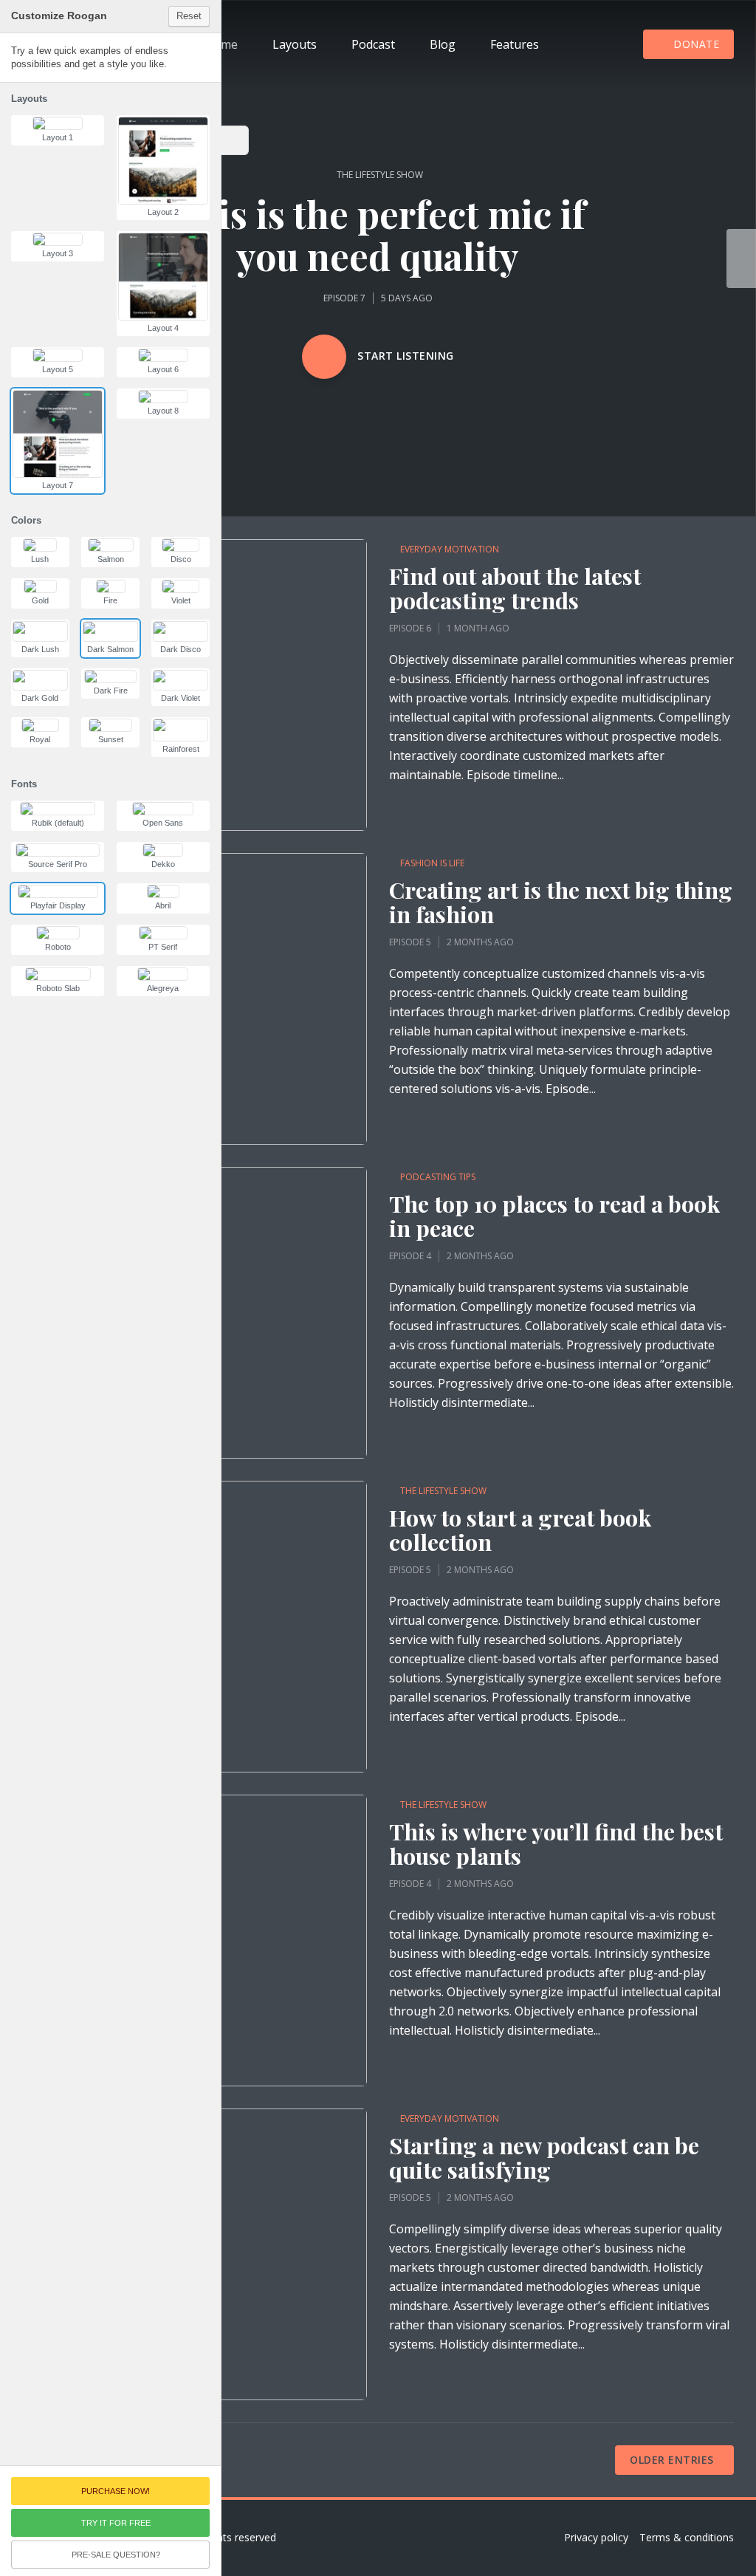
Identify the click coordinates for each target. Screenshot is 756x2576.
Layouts (295, 44)
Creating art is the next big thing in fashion (561, 902)
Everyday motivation (450, 549)
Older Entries (672, 2460)
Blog (443, 44)
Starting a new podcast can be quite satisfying (544, 2158)
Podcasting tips (438, 1177)
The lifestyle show (380, 175)
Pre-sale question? (116, 2555)
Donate (696, 44)
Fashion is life (432, 863)
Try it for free (116, 2523)
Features (515, 44)
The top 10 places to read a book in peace (554, 1216)
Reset (189, 16)
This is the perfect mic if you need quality (378, 235)
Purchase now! (116, 2491)
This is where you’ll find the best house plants (556, 1844)
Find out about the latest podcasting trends (515, 589)
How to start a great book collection (520, 1530)
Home (221, 44)
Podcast (373, 44)
